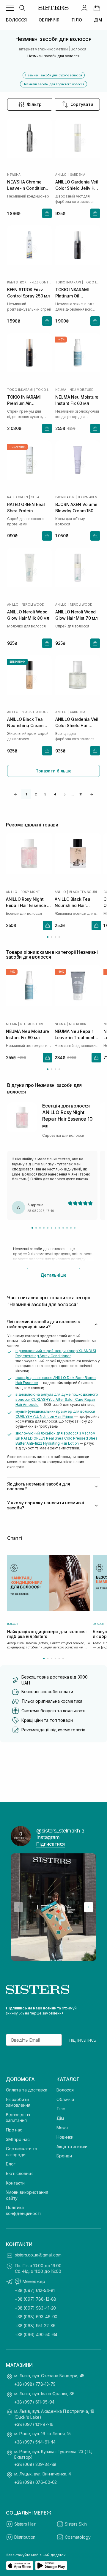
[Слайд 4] (44, 1228)
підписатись (83, 2040)
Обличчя (65, 2099)
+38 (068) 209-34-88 (35, 2464)
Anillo (61, 175)
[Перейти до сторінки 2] (52, 937)
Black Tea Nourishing (37, 712)
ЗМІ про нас (18, 2139)
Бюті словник (19, 2173)
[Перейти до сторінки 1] (48, 937)
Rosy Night (30, 892)
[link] (97, 8)
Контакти (15, 2183)
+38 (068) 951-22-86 (35, 2326)
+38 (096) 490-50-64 (36, 2334)
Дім (60, 2118)
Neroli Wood (33, 604)
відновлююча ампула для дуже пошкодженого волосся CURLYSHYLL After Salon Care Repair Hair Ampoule (57, 1399)
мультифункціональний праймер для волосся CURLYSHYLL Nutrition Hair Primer (55, 1414)
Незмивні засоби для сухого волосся (54, 75)
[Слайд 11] (71, 1228)
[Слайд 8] (59, 1228)
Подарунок (18, 447)
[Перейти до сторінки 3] (55, 937)
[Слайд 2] (36, 1228)
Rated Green (18, 497)
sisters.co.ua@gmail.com (38, 2255)
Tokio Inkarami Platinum (92, 282)
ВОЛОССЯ (16, 20)
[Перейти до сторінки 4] (59, 937)
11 (81, 794)
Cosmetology (78, 2537)
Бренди (64, 2156)
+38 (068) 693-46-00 (36, 2317)
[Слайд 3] (40, 1228)
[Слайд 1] (32, 1228)
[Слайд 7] (55, 1228)
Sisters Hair (25, 2524)
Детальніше (53, 1275)
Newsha (14, 175)
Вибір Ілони (18, 662)
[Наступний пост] (89, 1907)
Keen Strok (17, 282)
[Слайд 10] (67, 1228)
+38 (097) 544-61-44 (35, 2442)
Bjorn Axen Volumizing (89, 497)
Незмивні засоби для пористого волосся (53, 84)
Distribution (25, 2537)
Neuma (61, 390)
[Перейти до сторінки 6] (63, 1658)
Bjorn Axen (65, 497)
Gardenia (78, 175)
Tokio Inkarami (68, 282)
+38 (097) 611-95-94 (34, 2402)
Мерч (62, 2127)
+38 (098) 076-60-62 (36, 2482)
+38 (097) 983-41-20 (35, 2308)
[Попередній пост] (18, 1907)
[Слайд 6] (52, 1228)
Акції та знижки (72, 2147)
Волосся (65, 2090)
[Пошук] (22, 8)
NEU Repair (78, 1024)
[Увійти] (84, 8)
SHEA (35, 497)
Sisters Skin (76, 2524)
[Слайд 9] (63, 1228)
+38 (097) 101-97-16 (34, 2424)
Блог (11, 2164)
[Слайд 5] (48, 1228)
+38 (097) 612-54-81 (35, 2290)
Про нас (14, 2130)
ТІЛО (77, 20)
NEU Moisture (81, 390)
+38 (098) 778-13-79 (35, 2384)
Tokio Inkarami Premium (44, 390)
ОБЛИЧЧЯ (49, 20)
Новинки (65, 2137)
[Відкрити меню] (10, 8)
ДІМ (98, 20)
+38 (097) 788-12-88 (36, 2299)
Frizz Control (41, 282)
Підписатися (51, 1844)
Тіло (61, 2109)
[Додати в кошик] (47, 213)
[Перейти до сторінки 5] (59, 1658)
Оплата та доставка (26, 2090)
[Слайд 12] (75, 1228)
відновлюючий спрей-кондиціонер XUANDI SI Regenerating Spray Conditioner (56, 1353)
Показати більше (53, 771)
